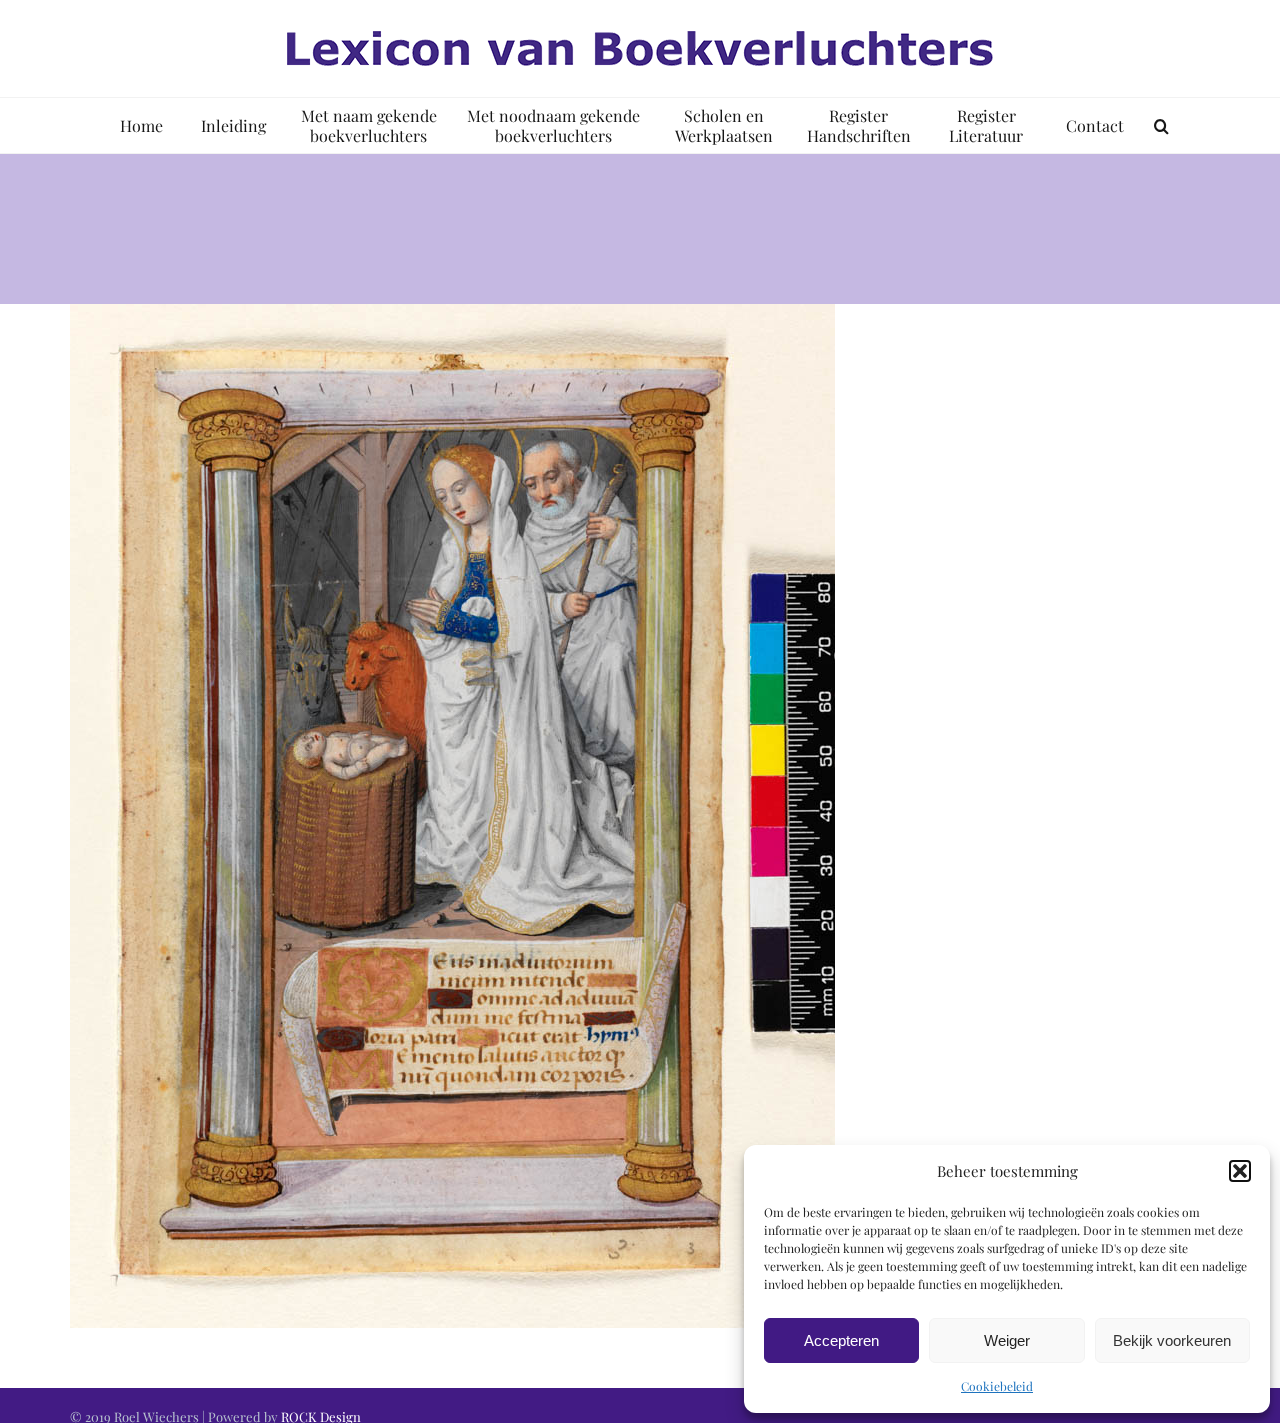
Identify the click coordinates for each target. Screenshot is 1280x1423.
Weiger (1007, 1340)
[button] (1240, 1171)
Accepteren (841, 1340)
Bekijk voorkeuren (1172, 1340)
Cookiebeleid (997, 1386)
